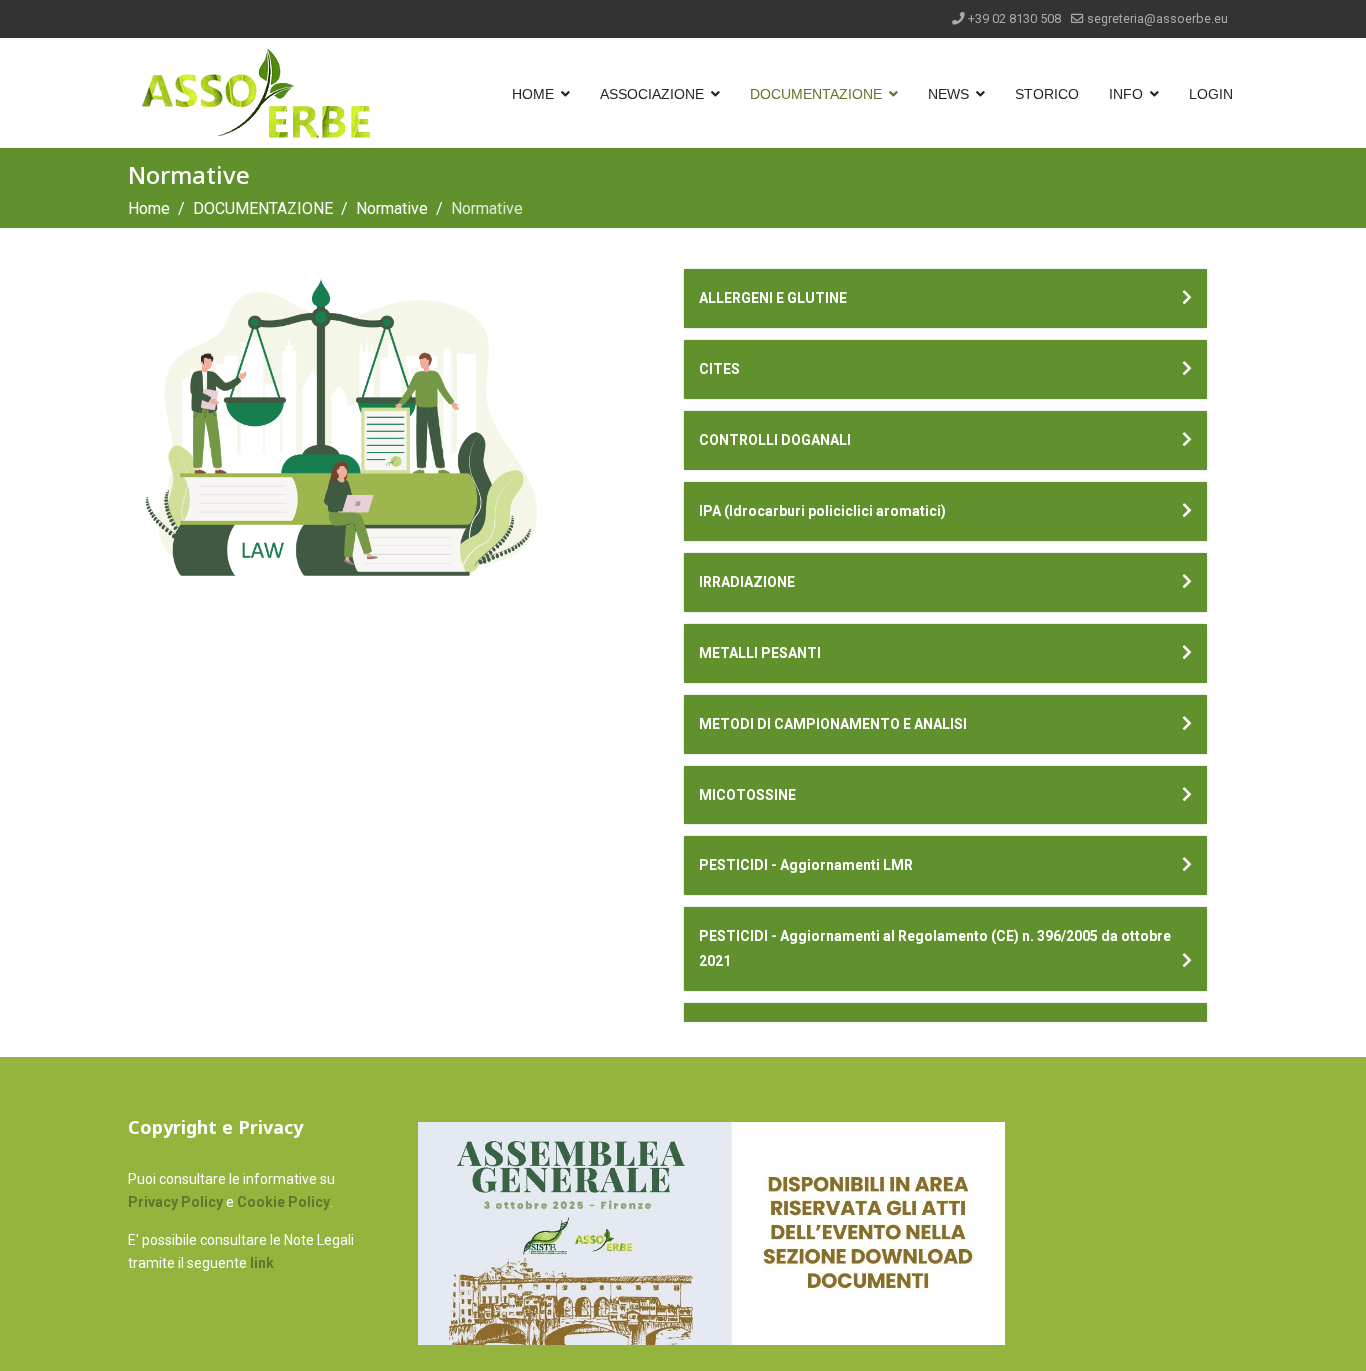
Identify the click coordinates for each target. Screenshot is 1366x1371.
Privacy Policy (175, 1202)
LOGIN (1211, 94)
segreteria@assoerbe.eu (1157, 18)
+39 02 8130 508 (1014, 18)
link (262, 1263)
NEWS (948, 94)
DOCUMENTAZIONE (816, 94)
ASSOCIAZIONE (652, 94)
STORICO (1047, 94)
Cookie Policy (283, 1202)
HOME (533, 94)
